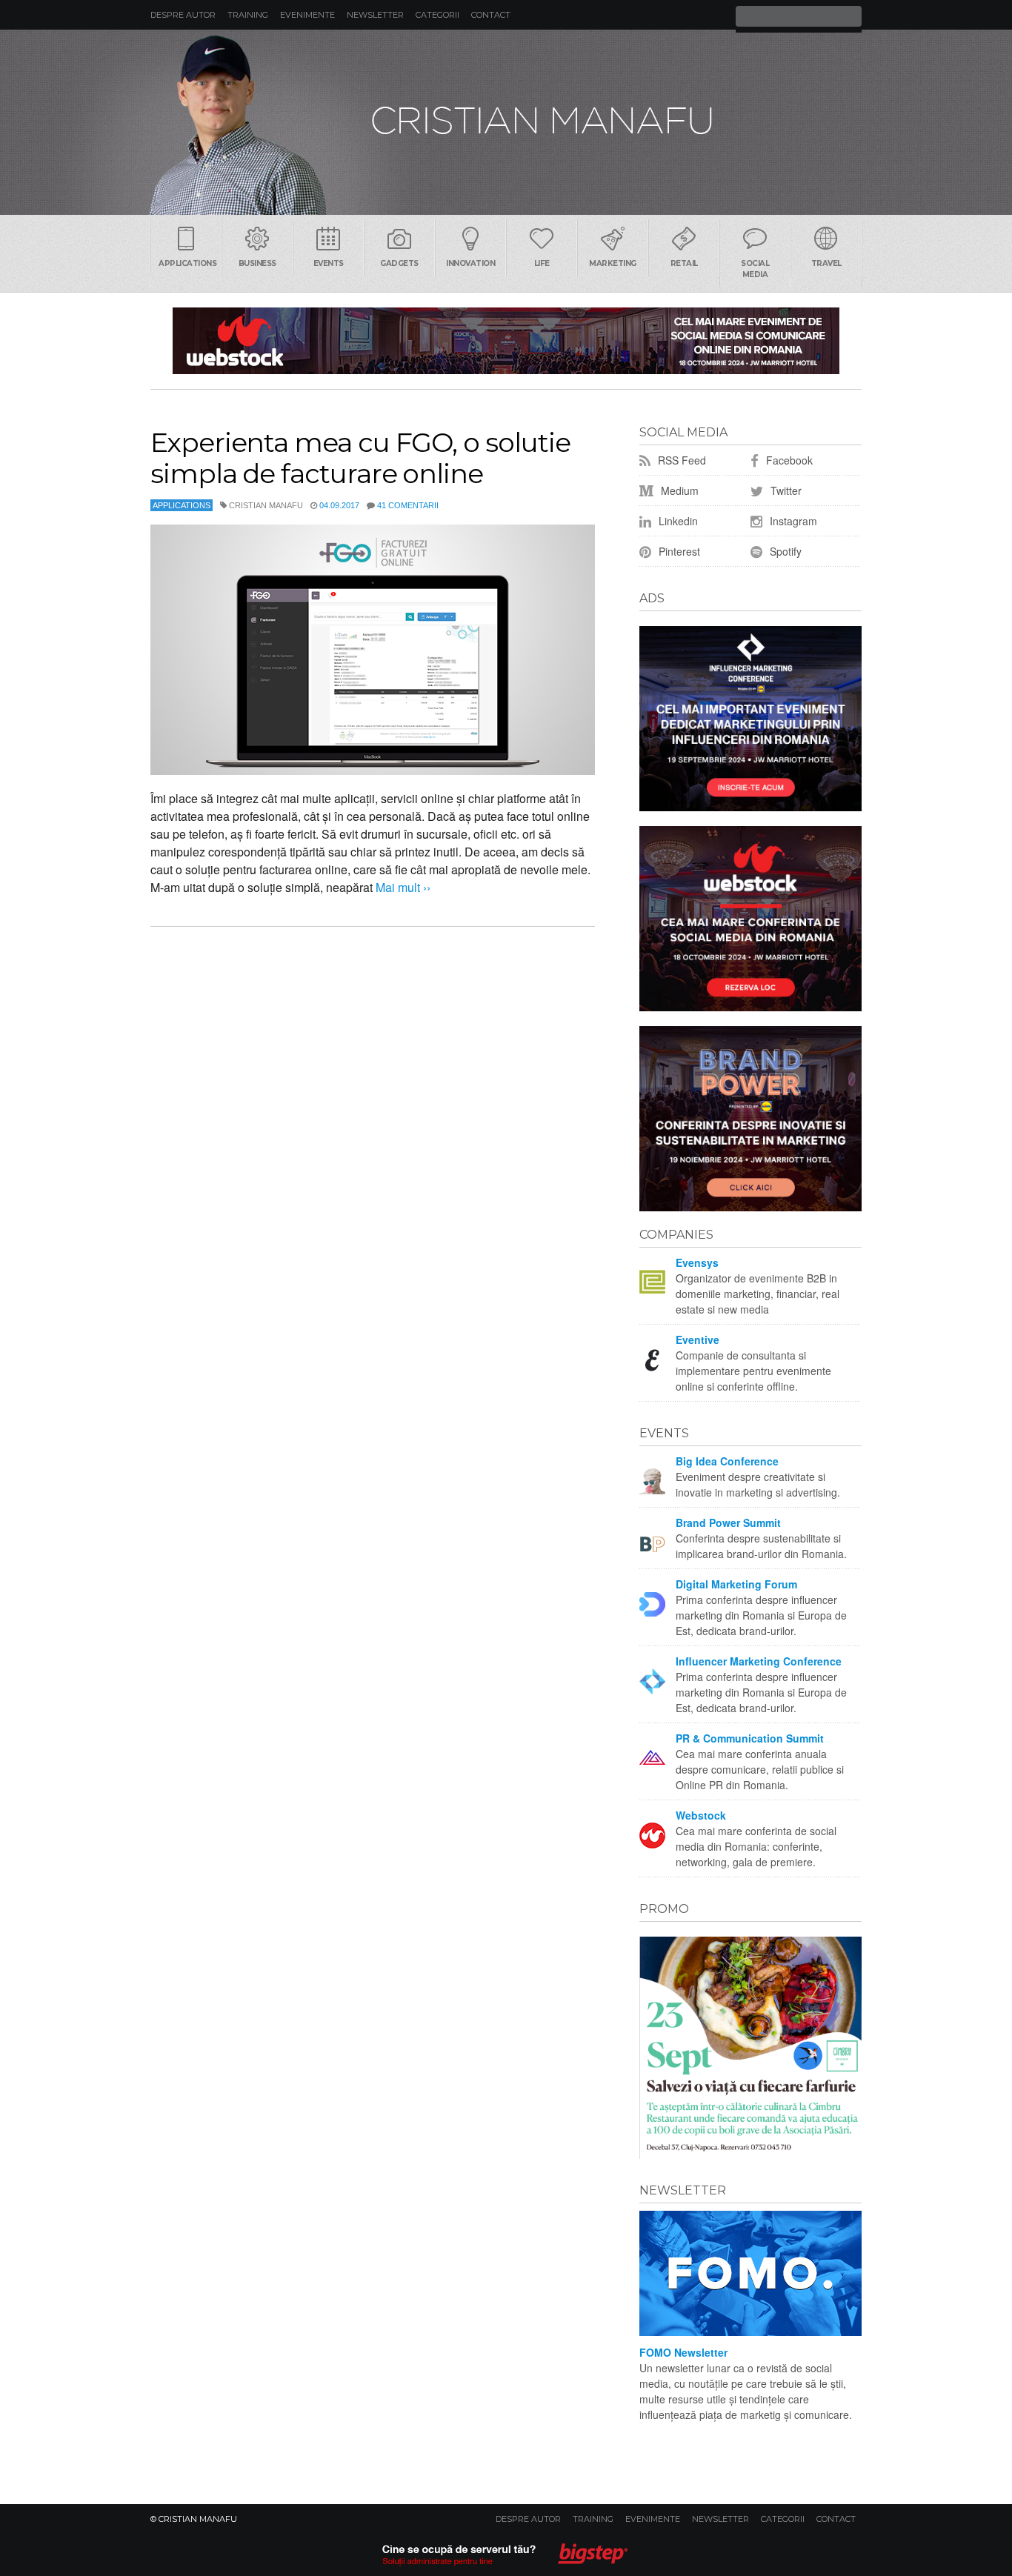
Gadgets (399, 263)
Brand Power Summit (728, 1522)
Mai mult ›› (402, 887)
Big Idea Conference (727, 1461)
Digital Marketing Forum (736, 1584)
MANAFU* (506, 122)
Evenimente (307, 15)
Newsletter (375, 15)
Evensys (697, 1262)
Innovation (470, 263)
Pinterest (678, 551)
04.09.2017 (339, 505)
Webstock (701, 1815)
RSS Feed (680, 460)
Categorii (437, 15)
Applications (187, 263)
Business (257, 263)
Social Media (755, 269)
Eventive (698, 1339)
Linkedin (677, 521)
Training (248, 15)
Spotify (784, 551)
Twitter (785, 490)
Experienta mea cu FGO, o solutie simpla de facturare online (360, 458)
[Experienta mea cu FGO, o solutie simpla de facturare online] (373, 650)
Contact (491, 15)
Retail (684, 263)
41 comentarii (408, 505)
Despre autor (183, 15)
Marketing (613, 263)
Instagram (792, 521)
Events (329, 263)
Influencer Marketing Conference (759, 1661)
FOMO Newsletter (683, 2352)
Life (542, 263)
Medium (678, 490)
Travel (826, 263)
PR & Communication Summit (750, 1738)
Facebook (788, 460)
